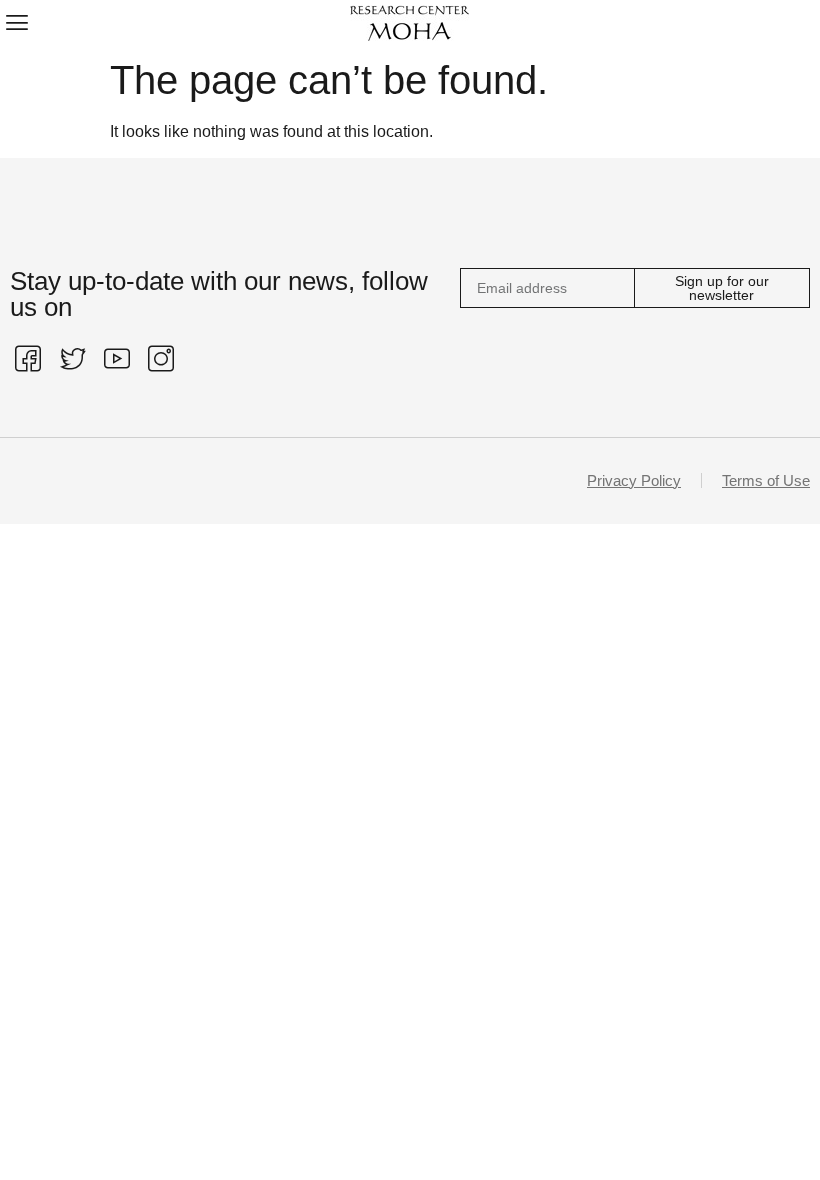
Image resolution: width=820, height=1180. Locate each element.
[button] (16, 21)
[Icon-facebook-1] (28, 358)
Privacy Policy (634, 480)
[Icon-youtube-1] (117, 358)
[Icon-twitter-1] (72, 358)
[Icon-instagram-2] (161, 358)
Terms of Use (766, 480)
